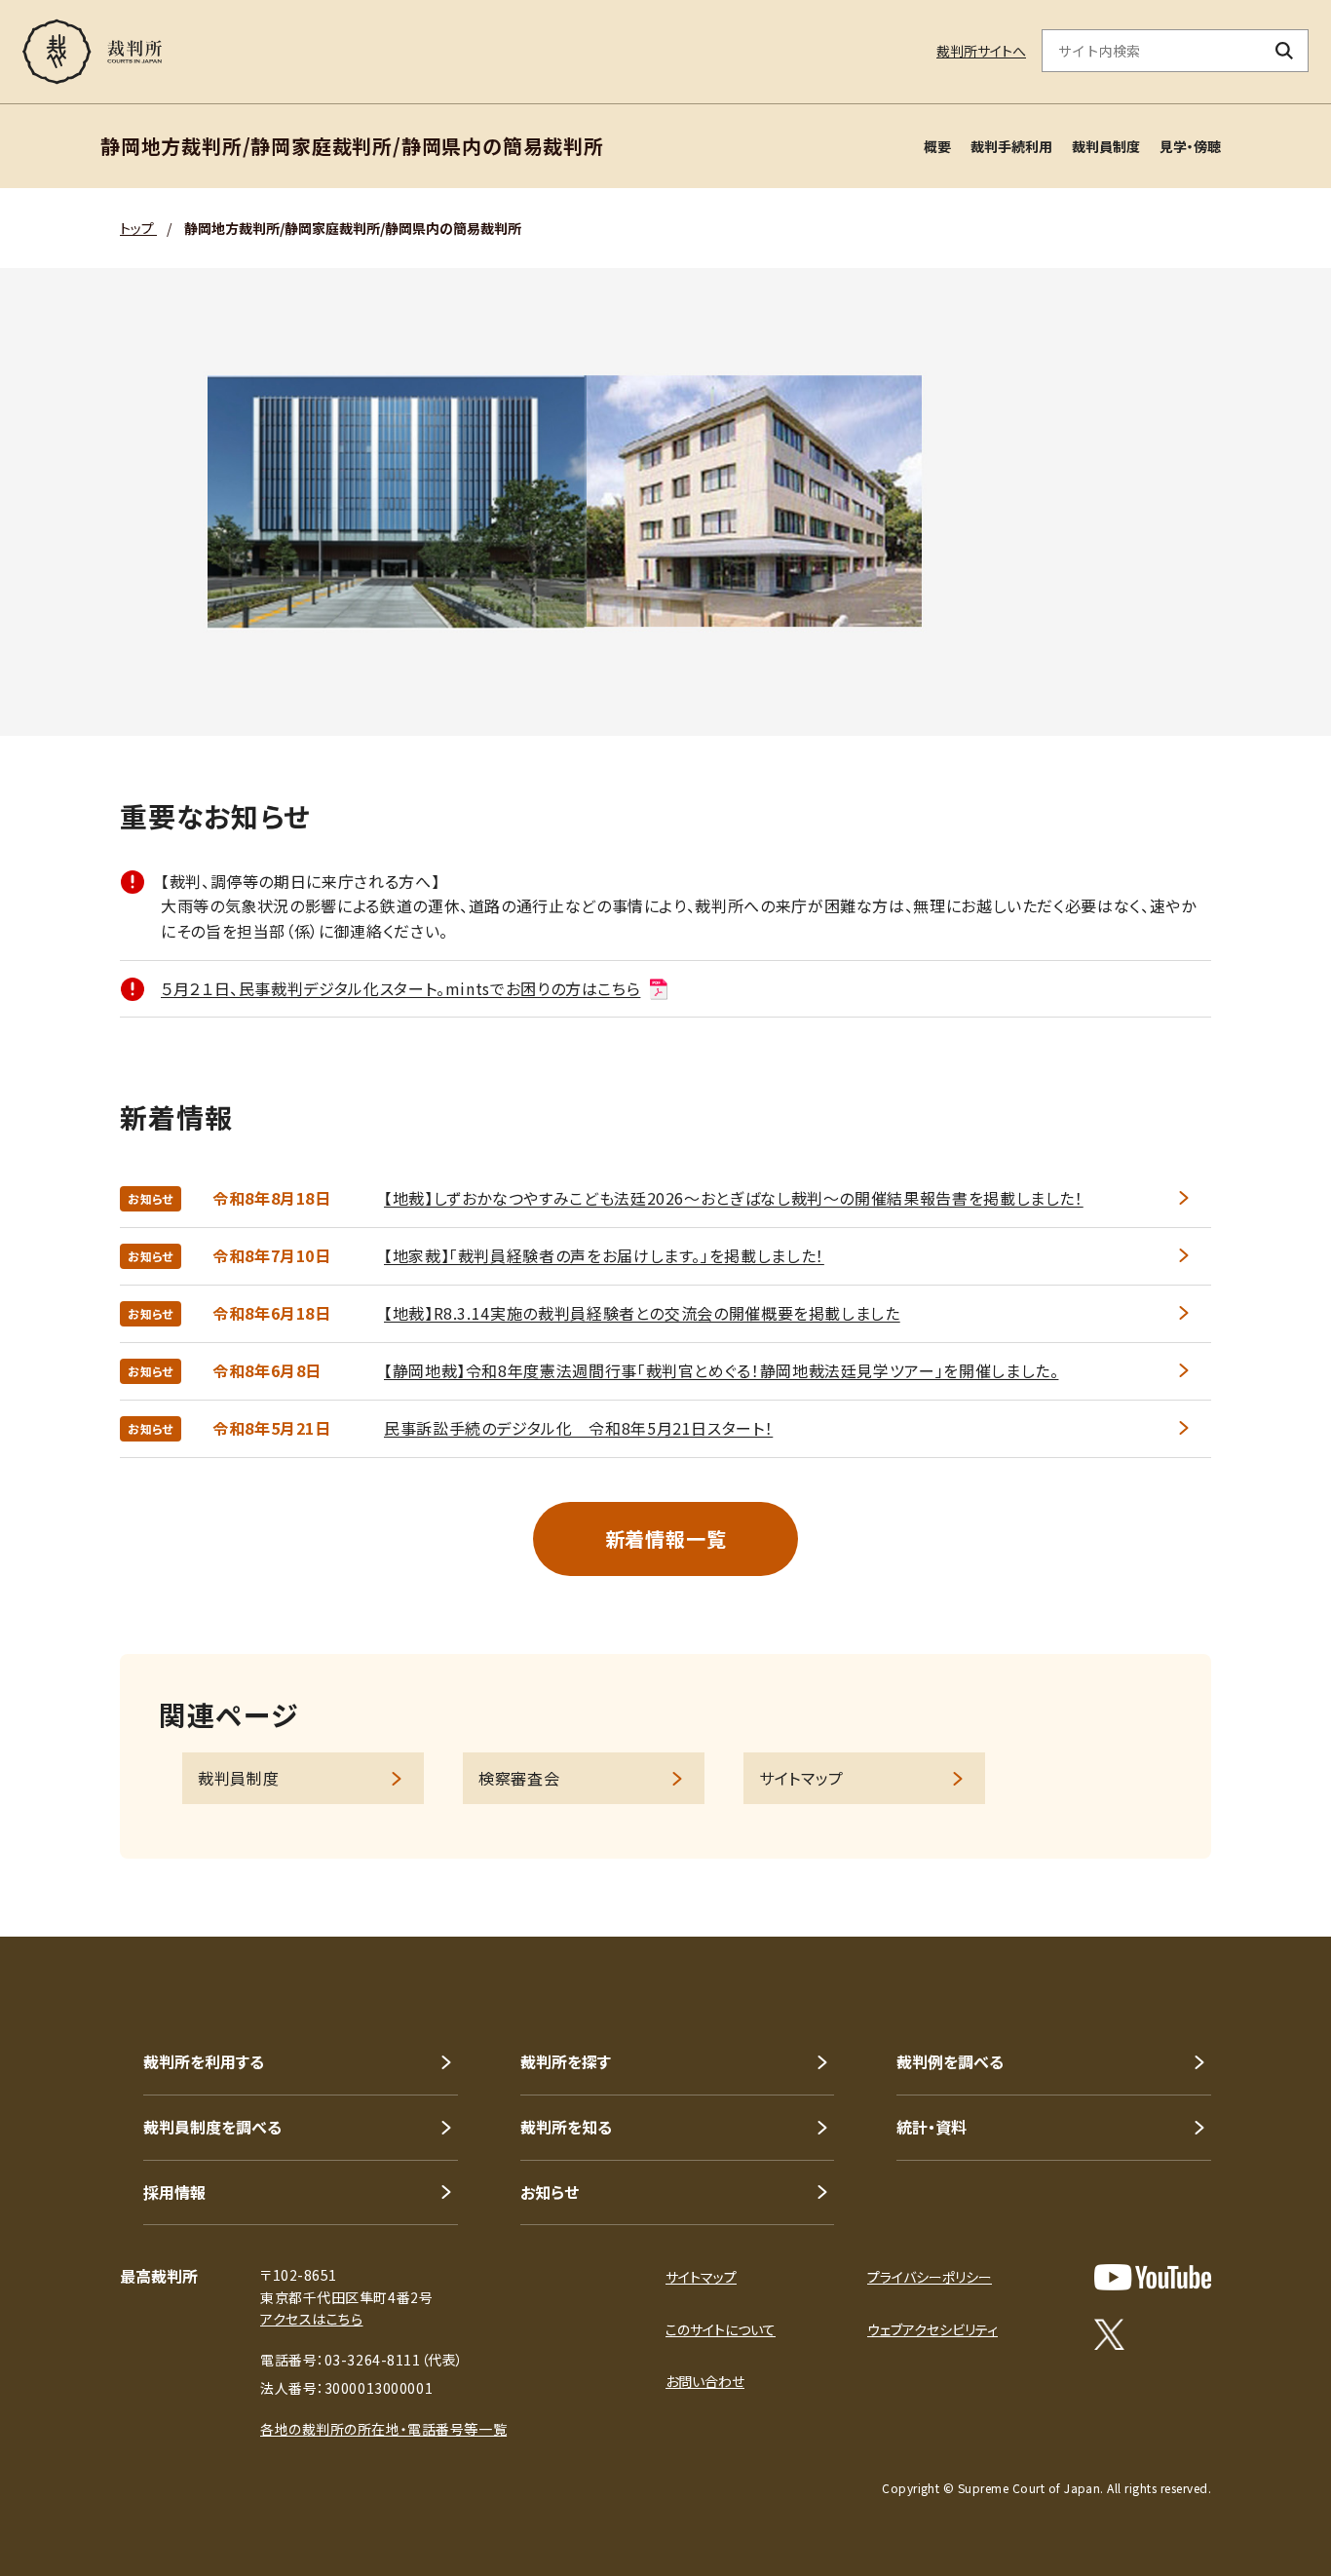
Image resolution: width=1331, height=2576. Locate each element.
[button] (1261, 1866)
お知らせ (550, 2192)
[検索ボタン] (1285, 51)
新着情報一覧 (666, 1538)
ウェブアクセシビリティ (932, 2329)
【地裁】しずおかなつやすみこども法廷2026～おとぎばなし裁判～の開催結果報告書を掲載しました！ (734, 1198)
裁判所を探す (566, 2061)
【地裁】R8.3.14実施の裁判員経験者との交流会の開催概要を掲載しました (642, 1313)
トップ (138, 228)
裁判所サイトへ (981, 51)
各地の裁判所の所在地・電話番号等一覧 (383, 2429)
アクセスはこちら (311, 2319)
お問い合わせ (705, 2381)
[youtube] (1153, 2277)
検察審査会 (519, 1778)
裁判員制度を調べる (212, 2127)
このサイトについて (721, 2329)
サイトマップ (801, 1778)
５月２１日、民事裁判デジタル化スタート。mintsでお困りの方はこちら (400, 988)
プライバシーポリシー (930, 2277)
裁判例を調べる (950, 2061)
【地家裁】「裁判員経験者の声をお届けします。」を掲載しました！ (604, 1255)
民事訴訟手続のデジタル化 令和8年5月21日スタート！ (578, 1428)
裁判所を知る (566, 2127)
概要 (937, 146)
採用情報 (174, 2192)
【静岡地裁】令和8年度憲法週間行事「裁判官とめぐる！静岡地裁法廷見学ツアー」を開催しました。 (721, 1370)
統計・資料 (932, 2127)
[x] (1109, 2334)
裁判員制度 (1106, 146)
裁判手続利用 (1011, 146)
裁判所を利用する (204, 2061)
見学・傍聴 (1190, 146)
